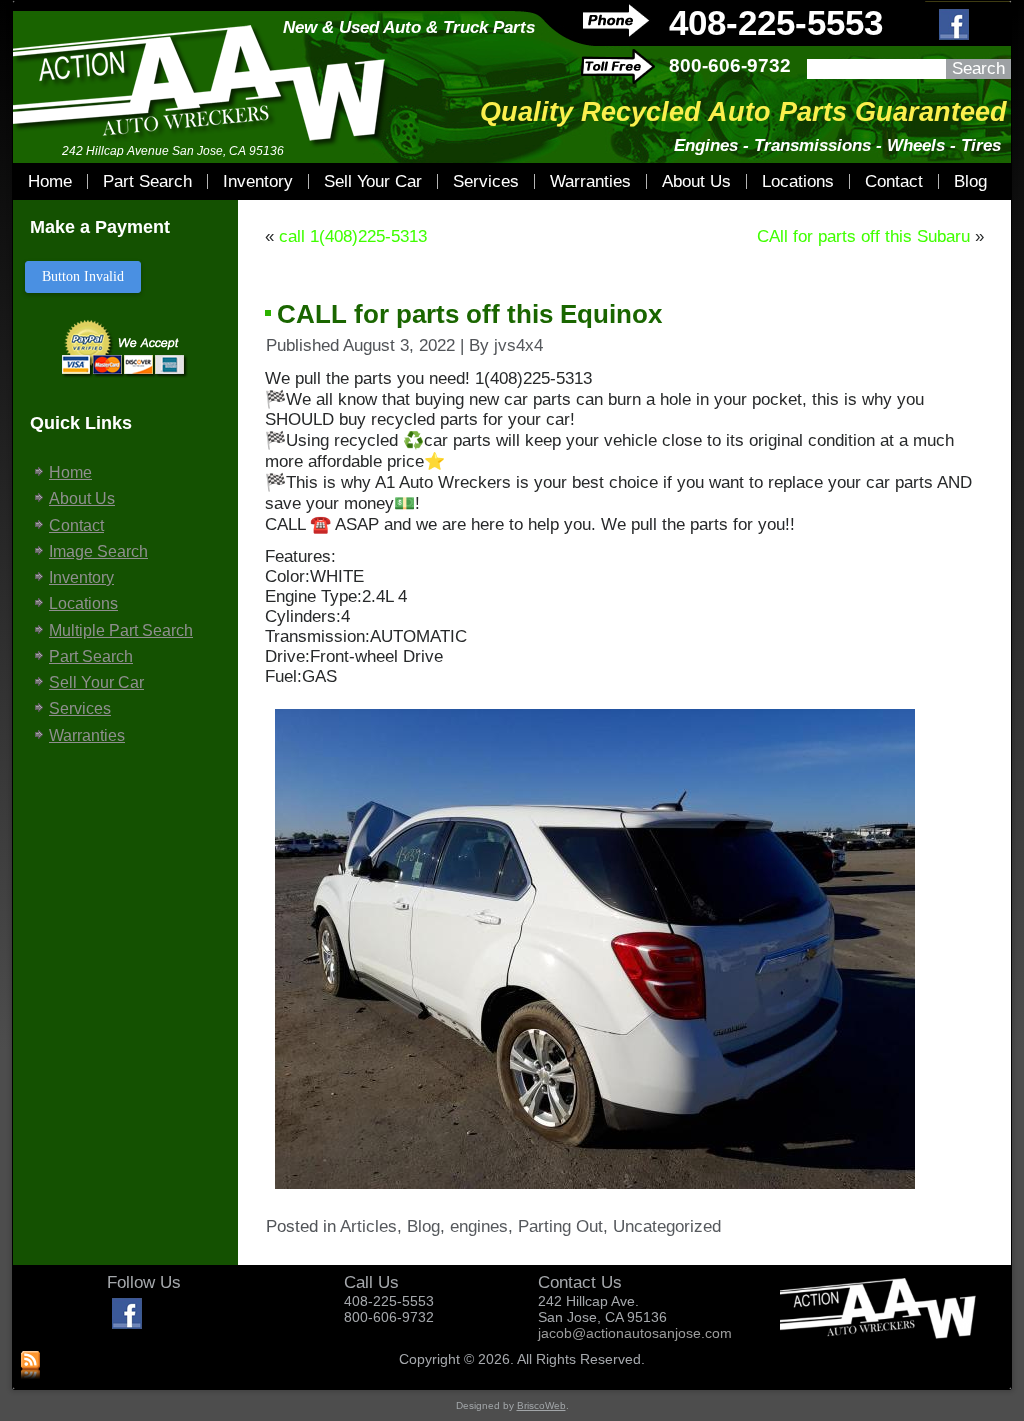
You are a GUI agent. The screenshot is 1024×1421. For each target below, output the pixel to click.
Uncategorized (667, 1226)
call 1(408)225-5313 (353, 236)
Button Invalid (83, 276)
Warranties (590, 181)
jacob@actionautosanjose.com (635, 1333)
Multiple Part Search (121, 630)
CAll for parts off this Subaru (863, 236)
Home (50, 181)
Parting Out (560, 1226)
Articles (368, 1226)
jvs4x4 (518, 345)
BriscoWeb (541, 1405)
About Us (696, 181)
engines (479, 1226)
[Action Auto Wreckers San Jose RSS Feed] (30, 1366)
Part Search (147, 181)
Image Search (98, 551)
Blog (970, 181)
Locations (798, 181)
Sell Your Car (373, 181)
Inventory (258, 181)
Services (486, 181)
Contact (894, 181)
